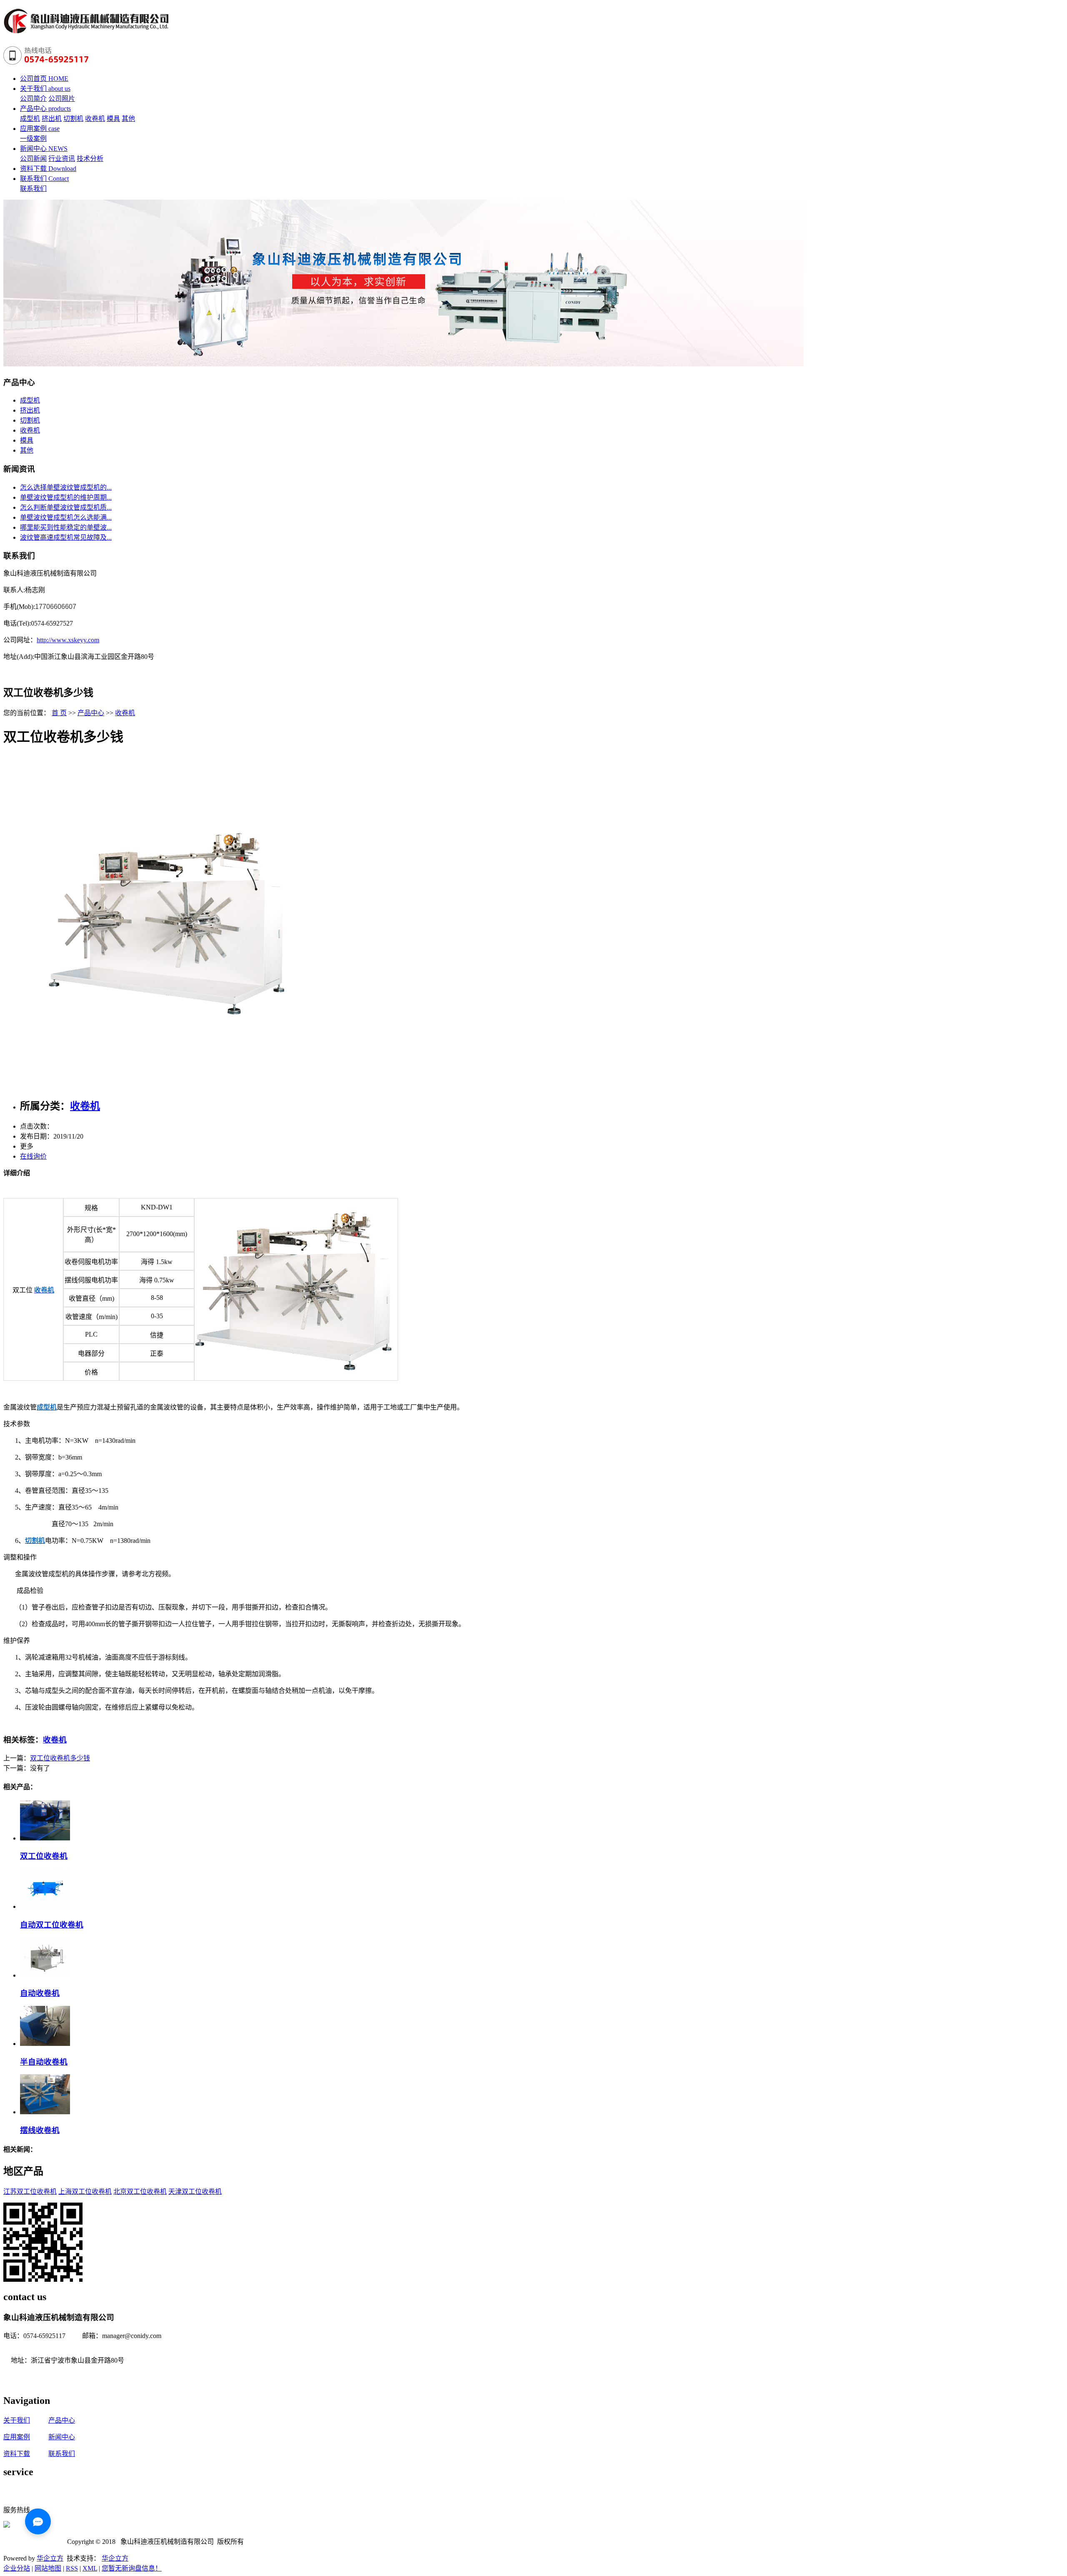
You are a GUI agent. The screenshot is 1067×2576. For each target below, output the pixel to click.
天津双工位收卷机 (195, 2192)
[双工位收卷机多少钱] (170, 1085)
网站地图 (48, 2568)
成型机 (30, 119)
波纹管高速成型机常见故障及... (66, 537)
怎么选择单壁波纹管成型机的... (66, 487)
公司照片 (62, 99)
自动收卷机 (40, 1993)
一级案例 (33, 139)
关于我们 (17, 2420)
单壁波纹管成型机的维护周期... (66, 497)
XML (90, 2568)
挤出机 (52, 119)
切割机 (73, 119)
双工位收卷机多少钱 (60, 1758)
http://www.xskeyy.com (68, 640)
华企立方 (50, 2558)
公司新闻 (33, 159)
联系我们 (33, 189)
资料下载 (17, 2454)
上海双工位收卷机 (85, 2192)
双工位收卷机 (44, 1856)
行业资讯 (62, 159)
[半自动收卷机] (45, 2044)
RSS (72, 2568)
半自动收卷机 (44, 2062)
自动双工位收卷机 (52, 1925)
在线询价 (33, 1156)
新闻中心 (62, 2437)
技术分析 (90, 159)
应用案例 (17, 2437)
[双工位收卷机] (45, 1838)
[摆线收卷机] (45, 2112)
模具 (113, 119)
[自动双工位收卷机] (45, 1906)
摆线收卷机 (40, 2130)
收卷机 (95, 119)
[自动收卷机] (45, 1975)
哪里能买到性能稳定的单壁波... (66, 527)
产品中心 (91, 713)
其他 (128, 119)
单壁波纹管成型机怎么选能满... (66, 517)
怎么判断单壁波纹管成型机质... (66, 507)
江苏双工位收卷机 (30, 2192)
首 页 (59, 713)
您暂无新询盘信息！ (132, 2568)
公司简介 (33, 99)
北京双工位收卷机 (140, 2192)
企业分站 (17, 2568)
